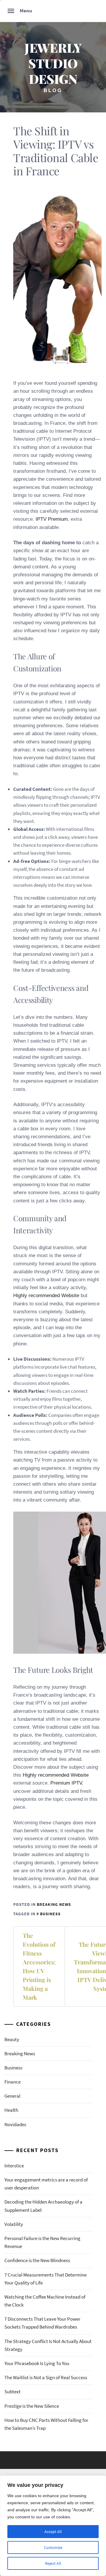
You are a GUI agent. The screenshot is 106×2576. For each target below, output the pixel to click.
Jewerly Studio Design (53, 63)
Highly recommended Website (46, 1296)
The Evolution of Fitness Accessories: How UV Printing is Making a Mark (39, 1966)
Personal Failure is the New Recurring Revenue (42, 2242)
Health (11, 2110)
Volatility (14, 2224)
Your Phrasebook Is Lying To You (37, 2363)
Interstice (14, 2166)
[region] (53, 2526)
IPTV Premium (52, 519)
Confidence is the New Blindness (37, 2260)
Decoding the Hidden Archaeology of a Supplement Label (43, 2206)
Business (13, 2068)
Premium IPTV (66, 1783)
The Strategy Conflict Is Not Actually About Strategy (48, 2345)
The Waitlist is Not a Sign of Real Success (46, 2377)
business (50, 1914)
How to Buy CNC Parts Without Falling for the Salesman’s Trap (46, 2424)
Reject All (53, 2563)
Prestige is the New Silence (32, 2406)
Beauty (12, 2039)
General (12, 2096)
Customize (53, 2547)
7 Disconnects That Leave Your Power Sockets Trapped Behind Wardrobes (42, 2323)
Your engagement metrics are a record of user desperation (46, 2184)
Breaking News (54, 1904)
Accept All (53, 2532)
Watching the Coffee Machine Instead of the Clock (45, 2301)
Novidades (15, 2124)
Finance (13, 2082)
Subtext (13, 2392)
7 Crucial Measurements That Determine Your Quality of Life (45, 2279)
